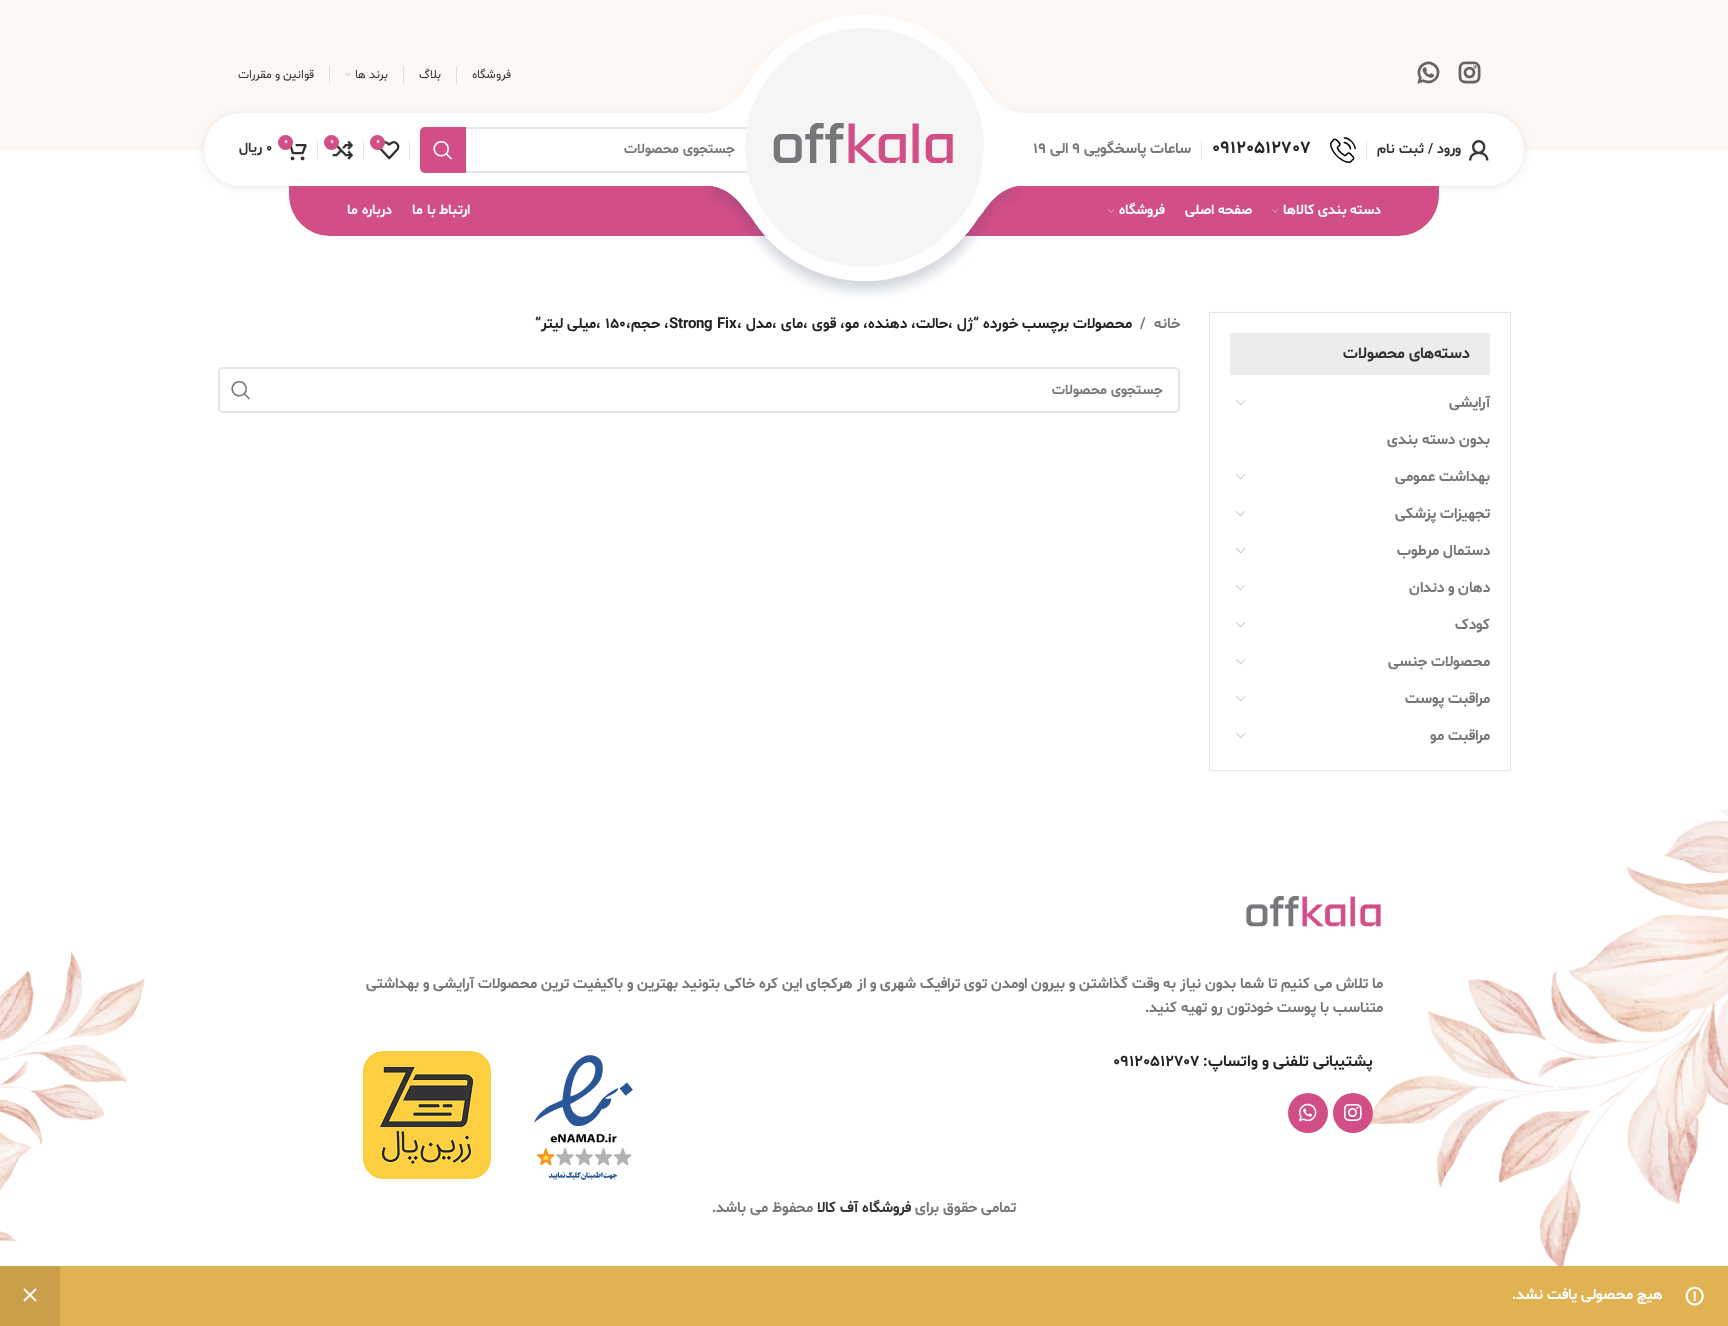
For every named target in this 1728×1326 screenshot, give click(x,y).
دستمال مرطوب (1443, 551)
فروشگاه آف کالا (866, 1208)
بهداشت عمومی (1442, 477)
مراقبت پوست (1447, 699)
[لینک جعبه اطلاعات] (1284, 150)
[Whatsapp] (1308, 1113)
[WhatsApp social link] (1428, 75)
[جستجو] (443, 150)
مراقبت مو (1460, 736)
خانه (1167, 324)
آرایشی (1469, 403)
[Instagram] (1353, 1113)
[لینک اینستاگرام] (1469, 75)
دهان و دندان (1449, 588)
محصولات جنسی (1439, 662)
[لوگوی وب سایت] (864, 149)
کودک (1472, 625)
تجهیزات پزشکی (1442, 514)
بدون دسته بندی (1438, 440)
